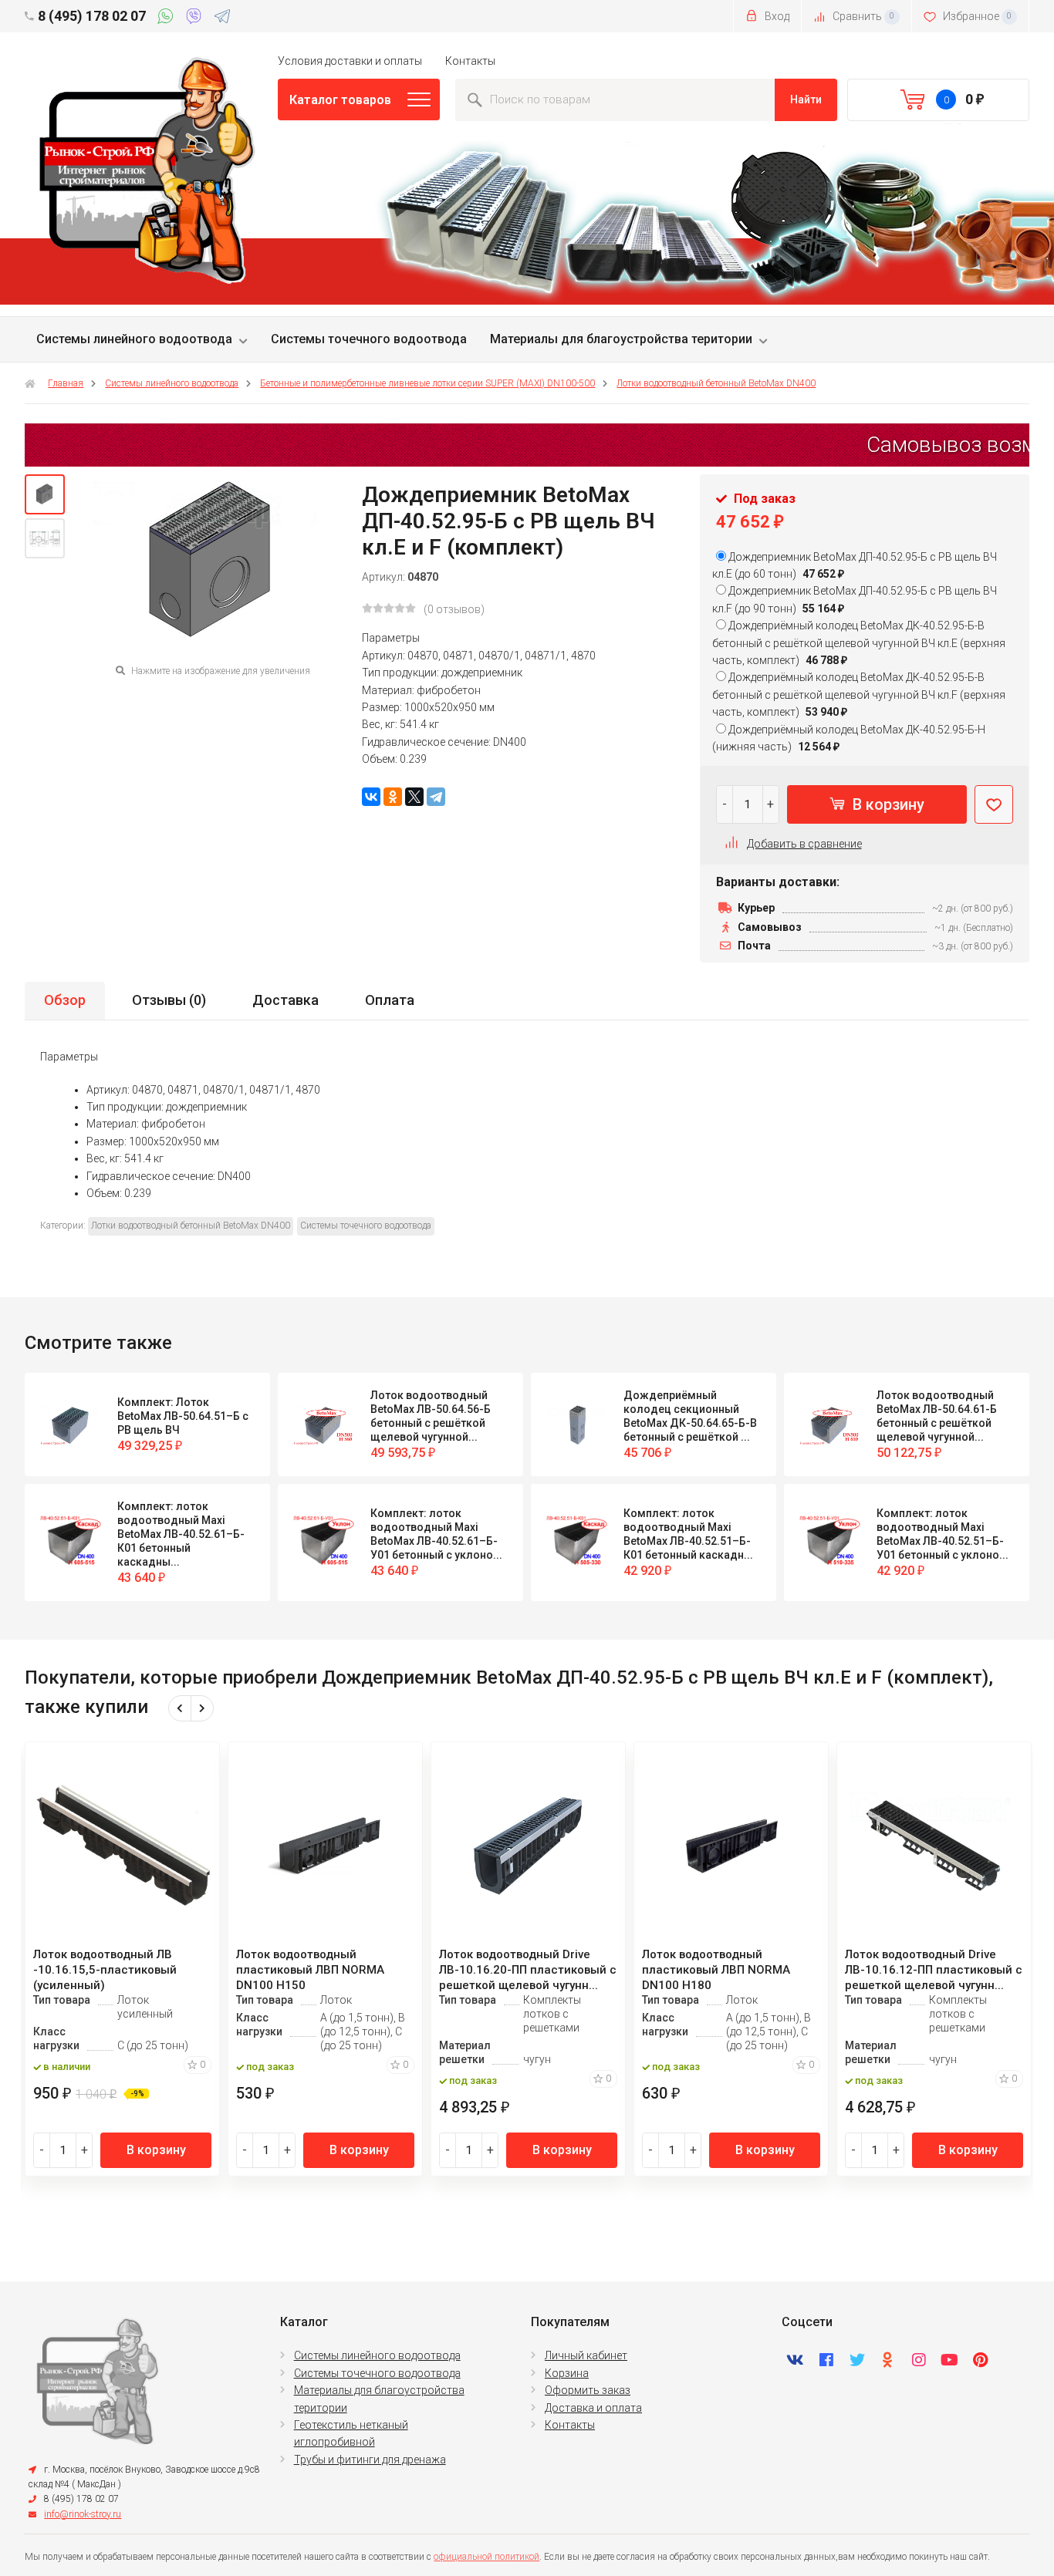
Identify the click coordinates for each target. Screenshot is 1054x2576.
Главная (66, 383)
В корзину (887, 804)
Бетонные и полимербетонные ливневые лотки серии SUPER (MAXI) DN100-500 (427, 383)
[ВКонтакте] (371, 797)
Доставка (285, 1000)
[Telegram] (222, 19)
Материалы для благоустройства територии (621, 339)
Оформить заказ (588, 2390)
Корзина (567, 2373)
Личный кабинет (586, 2355)
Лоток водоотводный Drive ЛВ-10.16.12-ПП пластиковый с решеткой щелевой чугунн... (934, 1970)
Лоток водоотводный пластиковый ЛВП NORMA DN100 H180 (716, 1970)
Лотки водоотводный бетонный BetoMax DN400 (716, 383)
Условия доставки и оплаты (350, 61)
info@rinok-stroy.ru (83, 2514)
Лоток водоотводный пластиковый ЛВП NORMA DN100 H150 (310, 1970)
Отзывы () (169, 1000)
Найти (806, 99)
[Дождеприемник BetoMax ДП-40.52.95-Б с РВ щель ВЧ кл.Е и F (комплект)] (45, 494)
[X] (414, 797)
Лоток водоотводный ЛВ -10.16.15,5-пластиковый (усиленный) (105, 1970)
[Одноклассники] (393, 797)
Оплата (390, 1000)
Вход (776, 16)
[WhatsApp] (168, 19)
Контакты (470, 61)
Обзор (65, 1000)
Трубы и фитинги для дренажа (370, 2460)
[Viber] (196, 19)
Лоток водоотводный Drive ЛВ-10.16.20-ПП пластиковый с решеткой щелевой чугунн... (528, 1970)
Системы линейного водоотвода (134, 339)
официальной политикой (486, 2557)
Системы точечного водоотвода (369, 339)
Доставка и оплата (593, 2408)
